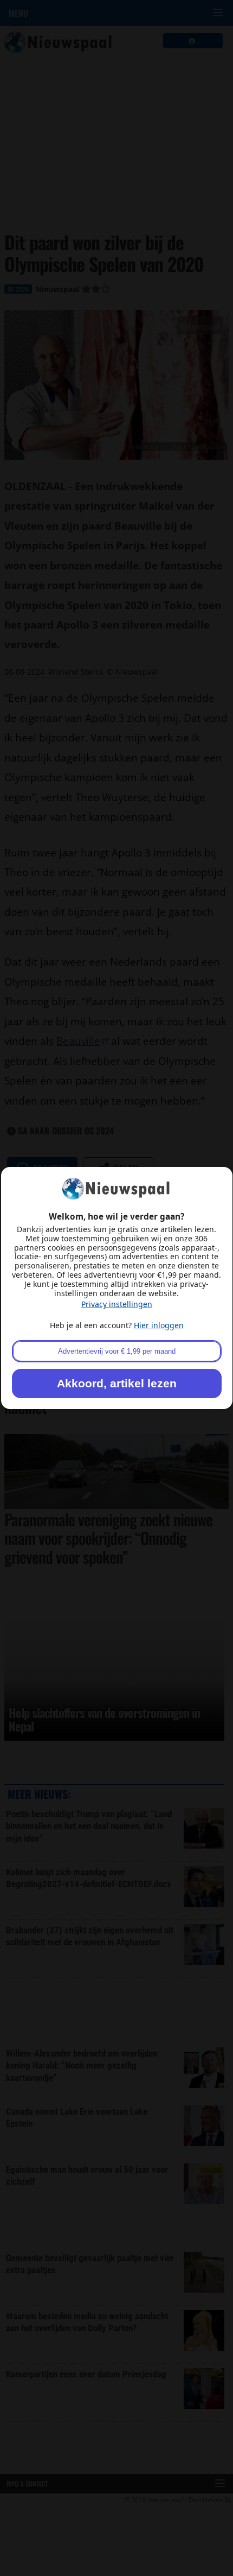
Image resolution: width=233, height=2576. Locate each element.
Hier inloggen (159, 1325)
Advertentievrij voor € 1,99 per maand (117, 1351)
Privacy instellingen (117, 1304)
